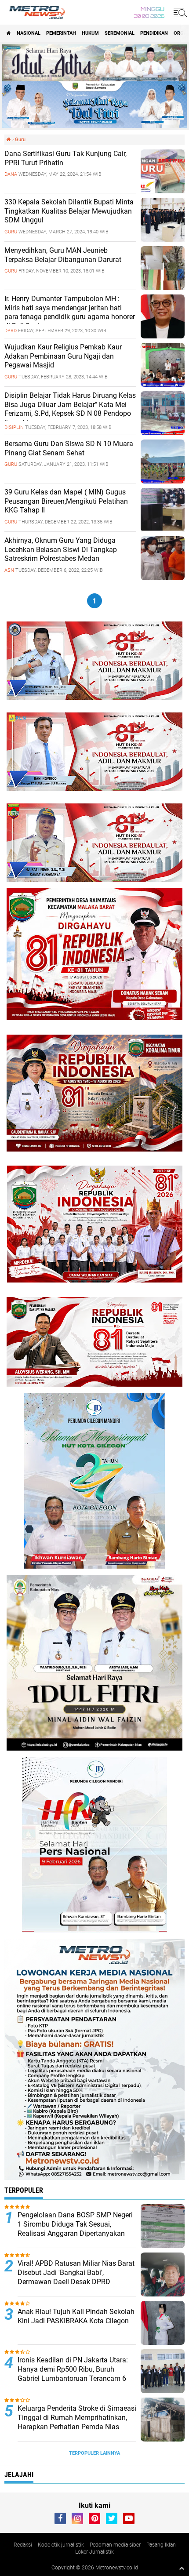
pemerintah (61, 33)
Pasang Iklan (161, 2545)
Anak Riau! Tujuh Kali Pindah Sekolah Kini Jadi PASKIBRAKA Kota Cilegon (76, 2316)
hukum (90, 33)
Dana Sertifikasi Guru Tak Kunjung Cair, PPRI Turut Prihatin (65, 158)
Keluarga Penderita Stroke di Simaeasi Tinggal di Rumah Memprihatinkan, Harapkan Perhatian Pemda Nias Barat (77, 2422)
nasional (29, 33)
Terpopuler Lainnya (94, 2453)
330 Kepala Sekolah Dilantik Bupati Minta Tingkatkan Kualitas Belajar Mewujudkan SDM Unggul (69, 211)
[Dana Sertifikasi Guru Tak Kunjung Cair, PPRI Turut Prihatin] (163, 191)
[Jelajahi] (179, 12)
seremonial (120, 33)
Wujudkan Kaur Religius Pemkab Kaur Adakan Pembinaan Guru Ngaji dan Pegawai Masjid (63, 356)
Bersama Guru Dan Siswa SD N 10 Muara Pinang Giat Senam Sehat (69, 448)
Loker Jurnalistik (94, 2552)
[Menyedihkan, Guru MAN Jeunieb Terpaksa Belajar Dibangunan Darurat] (163, 288)
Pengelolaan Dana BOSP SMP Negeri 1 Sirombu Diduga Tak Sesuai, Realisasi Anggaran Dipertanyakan (75, 2224)
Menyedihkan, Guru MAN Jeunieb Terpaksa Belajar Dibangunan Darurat (63, 255)
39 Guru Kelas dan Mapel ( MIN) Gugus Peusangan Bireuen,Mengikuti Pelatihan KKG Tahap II (66, 501)
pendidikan (154, 33)
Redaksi (23, 2545)
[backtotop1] (182, 2568)
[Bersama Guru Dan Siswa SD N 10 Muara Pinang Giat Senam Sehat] (163, 481)
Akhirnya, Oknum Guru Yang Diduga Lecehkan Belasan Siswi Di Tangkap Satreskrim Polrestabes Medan (61, 550)
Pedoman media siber (115, 2545)
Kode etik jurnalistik (61, 2545)
